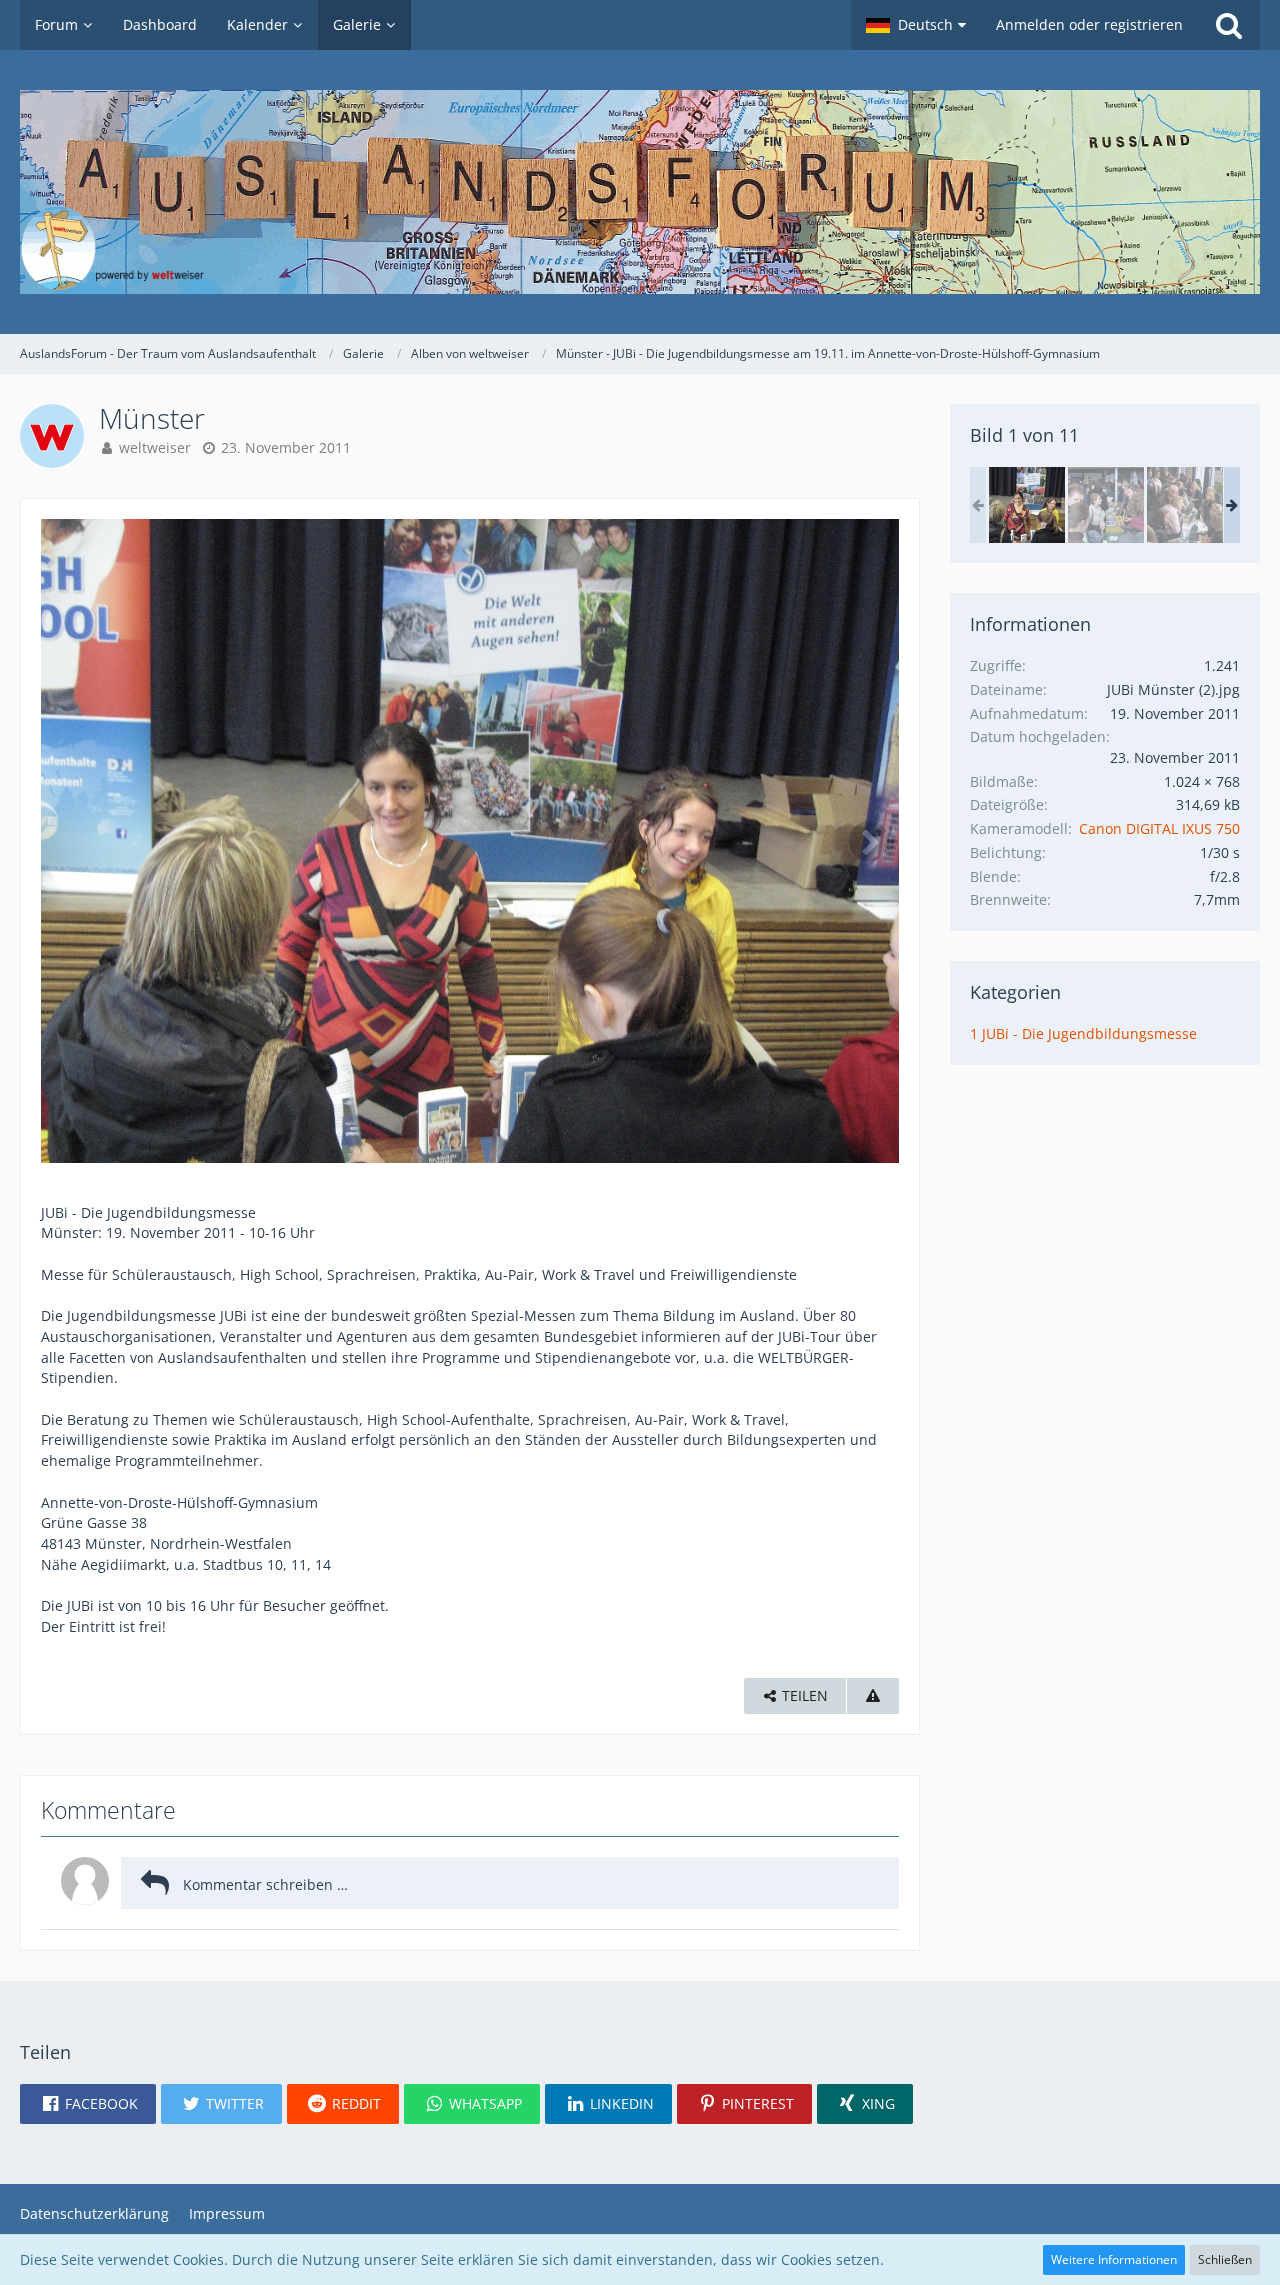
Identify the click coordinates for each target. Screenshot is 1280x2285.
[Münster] (1027, 505)
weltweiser (155, 447)
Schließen (1225, 2259)
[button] (916, 25)
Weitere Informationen (1114, 2259)
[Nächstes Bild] (869, 841)
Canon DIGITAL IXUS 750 (1159, 828)
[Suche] (1229, 25)
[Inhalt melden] (873, 1696)
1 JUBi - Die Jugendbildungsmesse (1083, 1033)
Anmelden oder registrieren (1089, 24)
